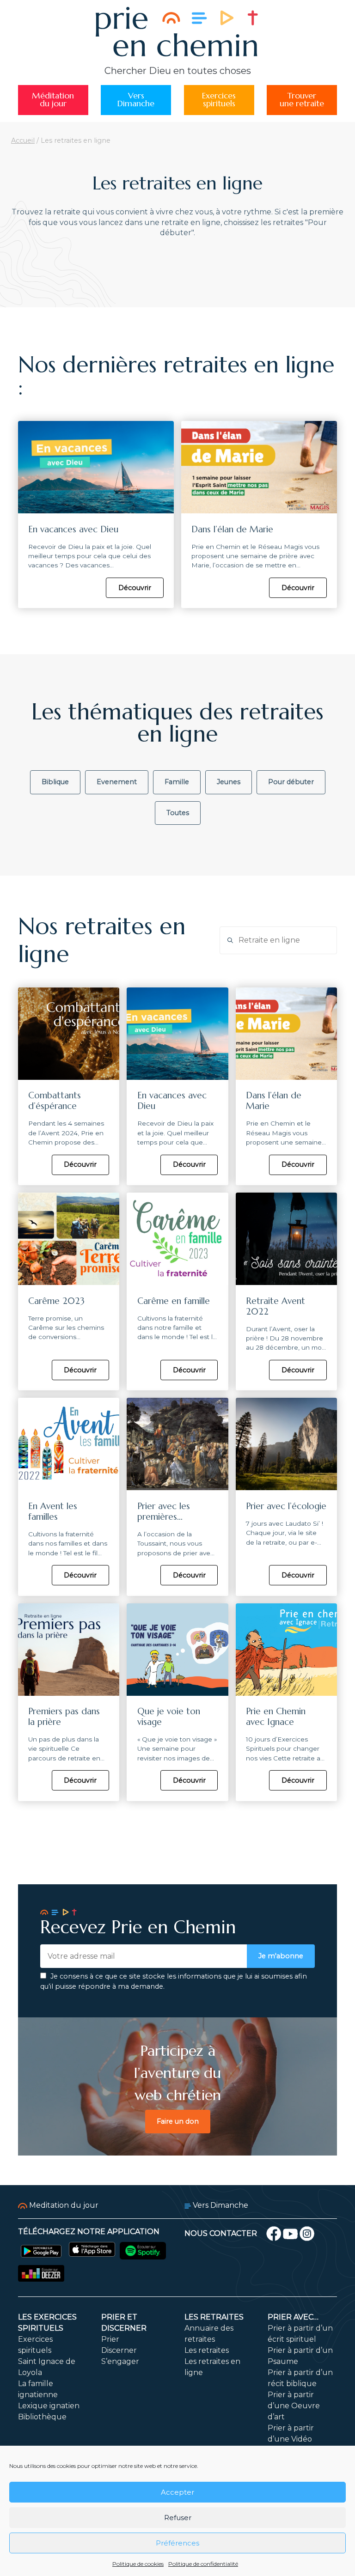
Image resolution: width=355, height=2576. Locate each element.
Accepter (177, 2492)
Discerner (119, 2350)
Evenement (117, 782)
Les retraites (214, 2317)
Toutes (178, 813)
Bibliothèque (42, 2417)
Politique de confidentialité (203, 2564)
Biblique (55, 782)
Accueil (23, 140)
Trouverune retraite (302, 100)
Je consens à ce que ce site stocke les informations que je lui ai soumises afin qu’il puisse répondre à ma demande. (174, 1981)
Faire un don (178, 2121)
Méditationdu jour (53, 100)
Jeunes (229, 782)
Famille (177, 782)
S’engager (120, 2361)
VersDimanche (136, 100)
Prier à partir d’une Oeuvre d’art (294, 2406)
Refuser (178, 2518)
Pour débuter (291, 782)
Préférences (177, 2543)
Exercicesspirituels (219, 100)
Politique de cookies (138, 2564)
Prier (110, 2339)
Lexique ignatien (49, 2406)
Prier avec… (293, 2317)
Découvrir (135, 588)
